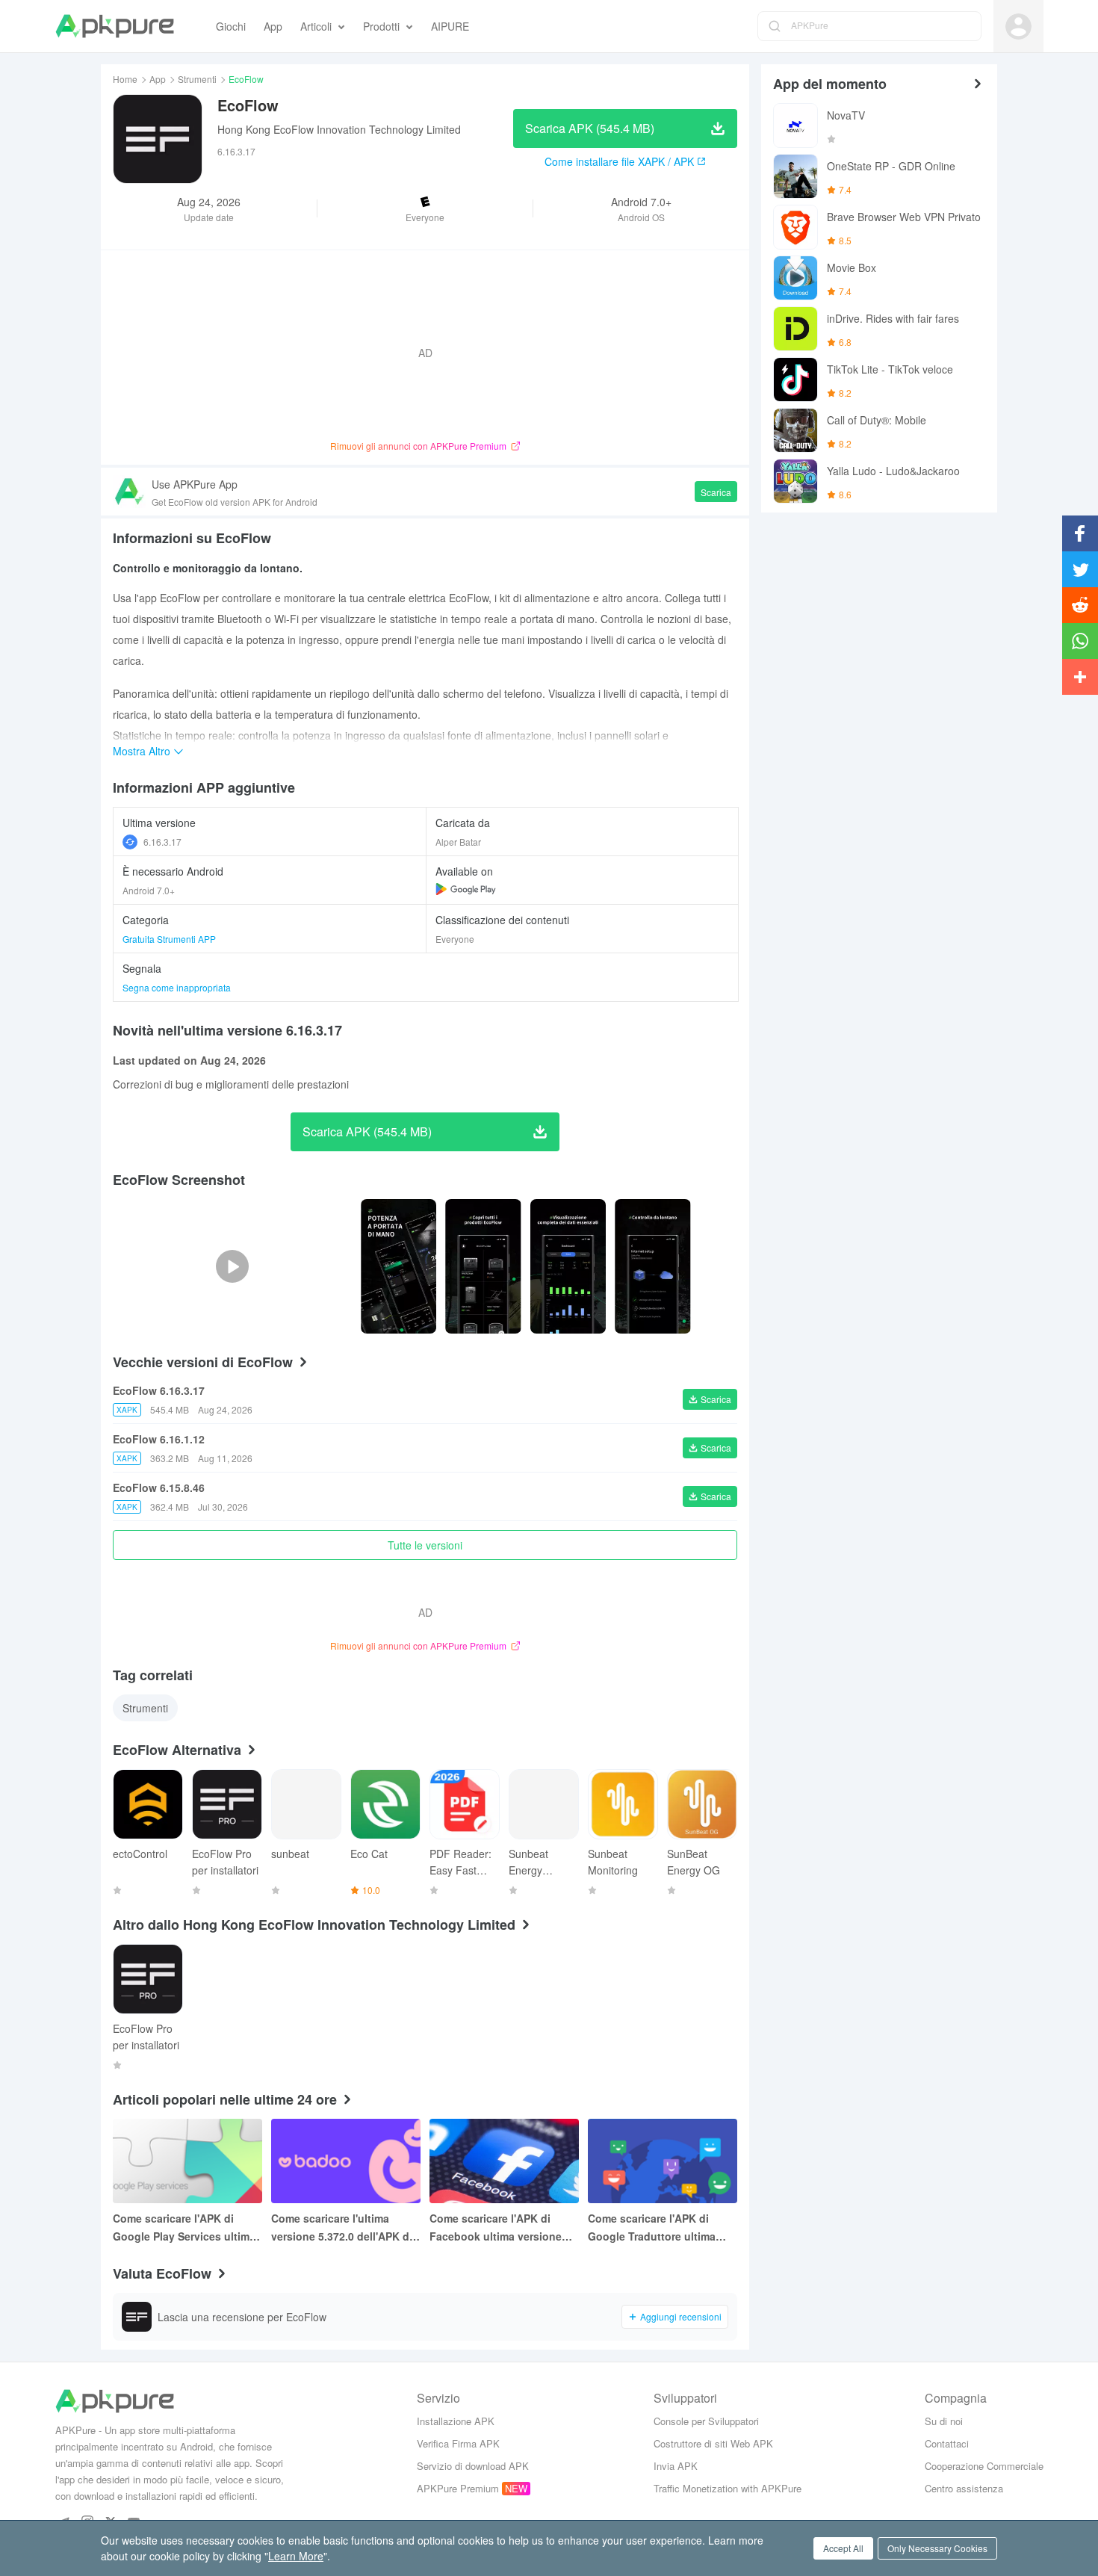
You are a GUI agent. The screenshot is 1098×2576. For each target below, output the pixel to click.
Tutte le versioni (425, 1545)
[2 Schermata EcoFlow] (568, 1266)
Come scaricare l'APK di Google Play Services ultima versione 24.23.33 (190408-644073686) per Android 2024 (187, 2228)
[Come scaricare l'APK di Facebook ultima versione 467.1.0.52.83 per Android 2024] (504, 2161)
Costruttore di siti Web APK (713, 2443)
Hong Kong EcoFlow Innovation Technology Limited (339, 129)
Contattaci (947, 2443)
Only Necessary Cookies (937, 2548)
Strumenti (197, 79)
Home (125, 79)
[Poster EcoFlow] (398, 1266)
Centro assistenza (964, 2488)
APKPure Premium (458, 2488)
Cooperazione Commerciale (984, 2466)
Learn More (296, 2556)
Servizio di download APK (473, 2466)
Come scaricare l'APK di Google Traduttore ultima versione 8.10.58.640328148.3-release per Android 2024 (659, 2228)
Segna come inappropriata (177, 987)
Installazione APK (456, 2421)
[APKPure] (115, 26)
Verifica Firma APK (458, 2443)
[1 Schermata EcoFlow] (483, 1266)
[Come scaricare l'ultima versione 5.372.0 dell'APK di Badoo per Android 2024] (346, 2161)
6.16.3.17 (162, 842)
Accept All (843, 2548)
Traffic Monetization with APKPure (728, 2488)
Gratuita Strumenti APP (169, 939)
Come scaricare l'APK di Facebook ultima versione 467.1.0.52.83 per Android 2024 (496, 2228)
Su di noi (944, 2421)
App (158, 79)
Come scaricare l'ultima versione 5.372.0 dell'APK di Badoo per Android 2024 (342, 2228)
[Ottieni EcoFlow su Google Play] (466, 889)
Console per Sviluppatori (706, 2421)
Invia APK (676, 2466)
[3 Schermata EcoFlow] (652, 1266)
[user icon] (1018, 27)
